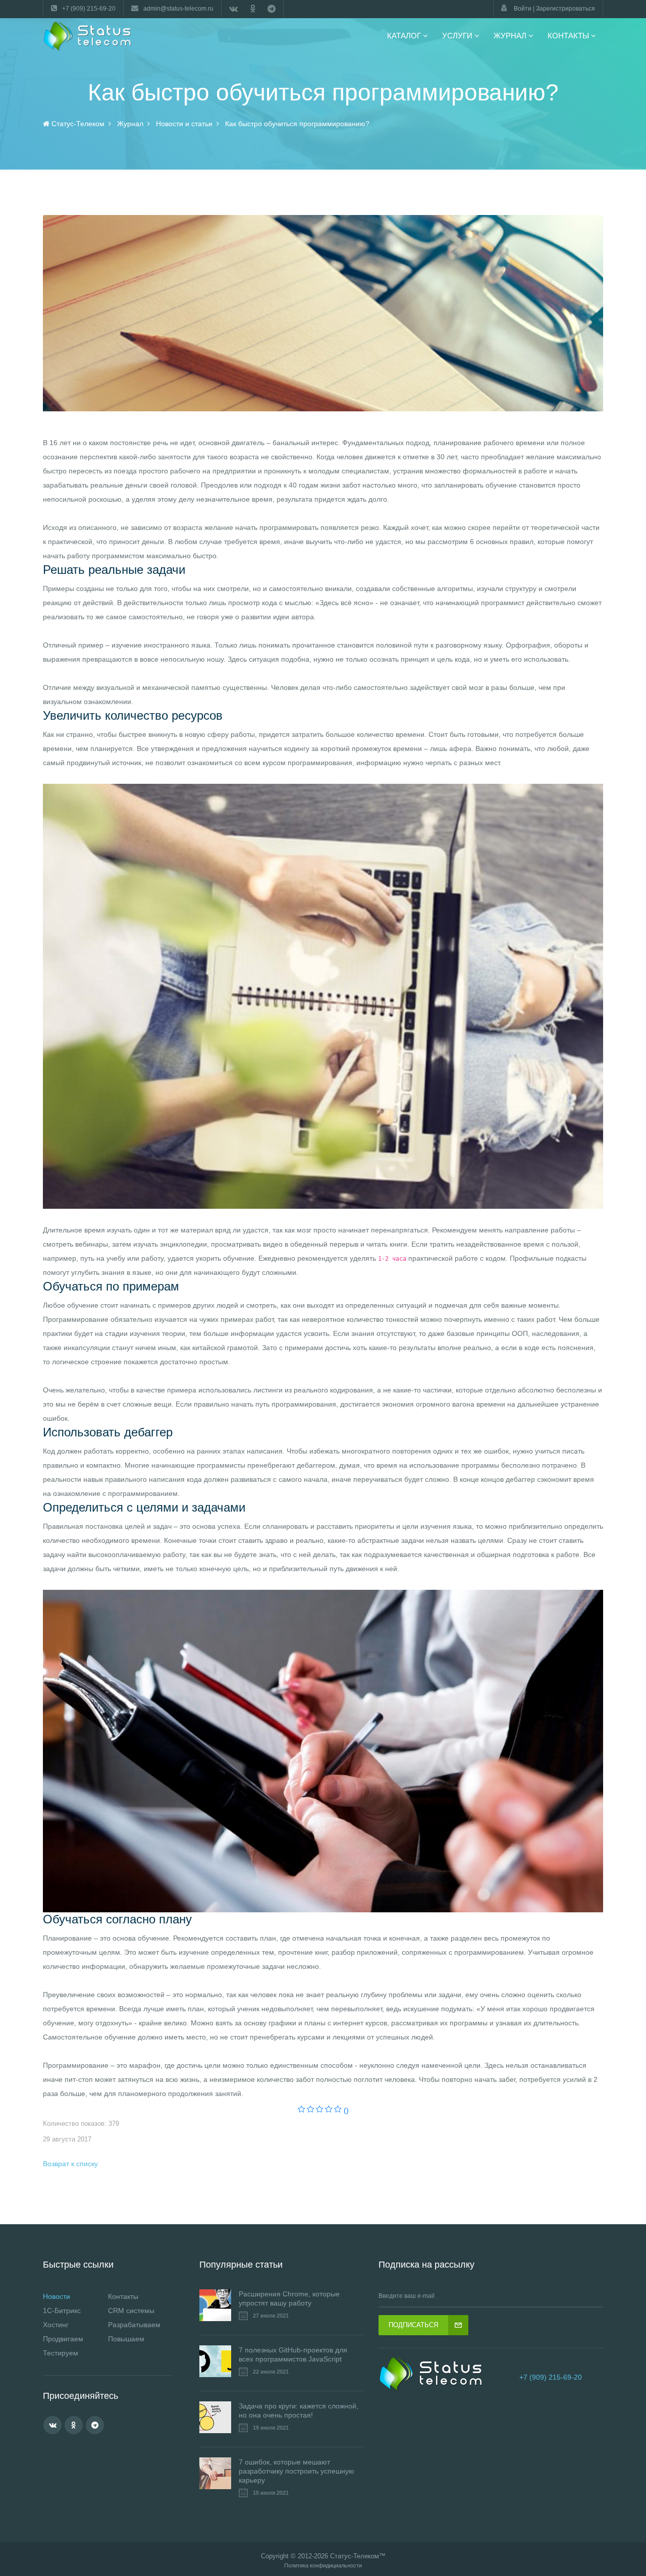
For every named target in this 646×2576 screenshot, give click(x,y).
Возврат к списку (70, 2164)
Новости (57, 2296)
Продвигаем (63, 2339)
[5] (338, 2110)
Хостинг (56, 2325)
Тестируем (61, 2353)
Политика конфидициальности (323, 2566)
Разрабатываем (134, 2325)
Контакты (123, 2296)
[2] (311, 2110)
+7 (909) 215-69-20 (551, 2377)
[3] (320, 2110)
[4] (329, 2110)
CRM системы (131, 2311)
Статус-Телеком (355, 2556)
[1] (302, 2110)
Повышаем (126, 2339)
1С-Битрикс (62, 2311)
